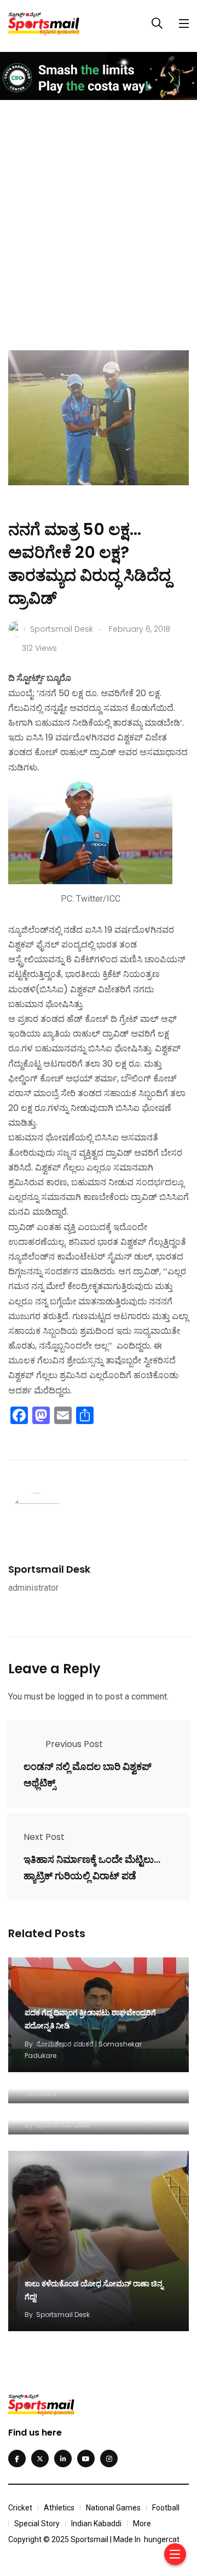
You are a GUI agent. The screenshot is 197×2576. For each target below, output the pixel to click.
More (142, 2524)
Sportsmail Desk (49, 1569)
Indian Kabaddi (96, 2524)
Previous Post (74, 1744)
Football (166, 2508)
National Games (113, 2508)
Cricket (20, 2508)
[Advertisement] (99, 215)
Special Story (37, 2524)
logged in (75, 1696)
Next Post (44, 1837)
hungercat (162, 2539)
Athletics (59, 2508)
